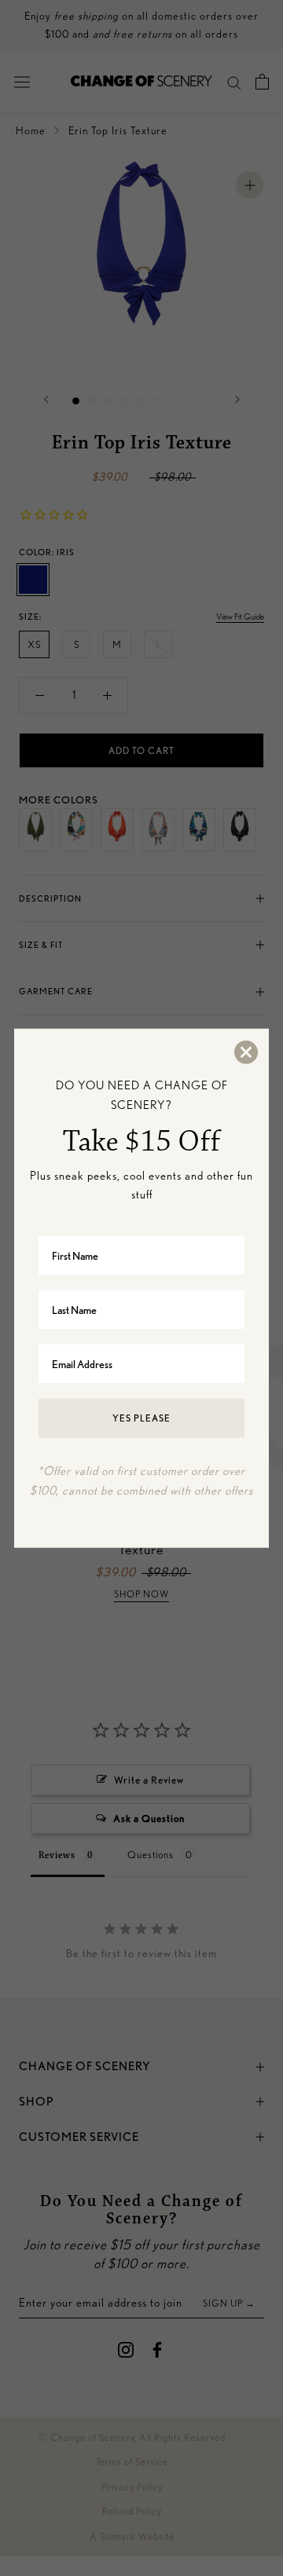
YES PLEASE (141, 1418)
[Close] (245, 1052)
